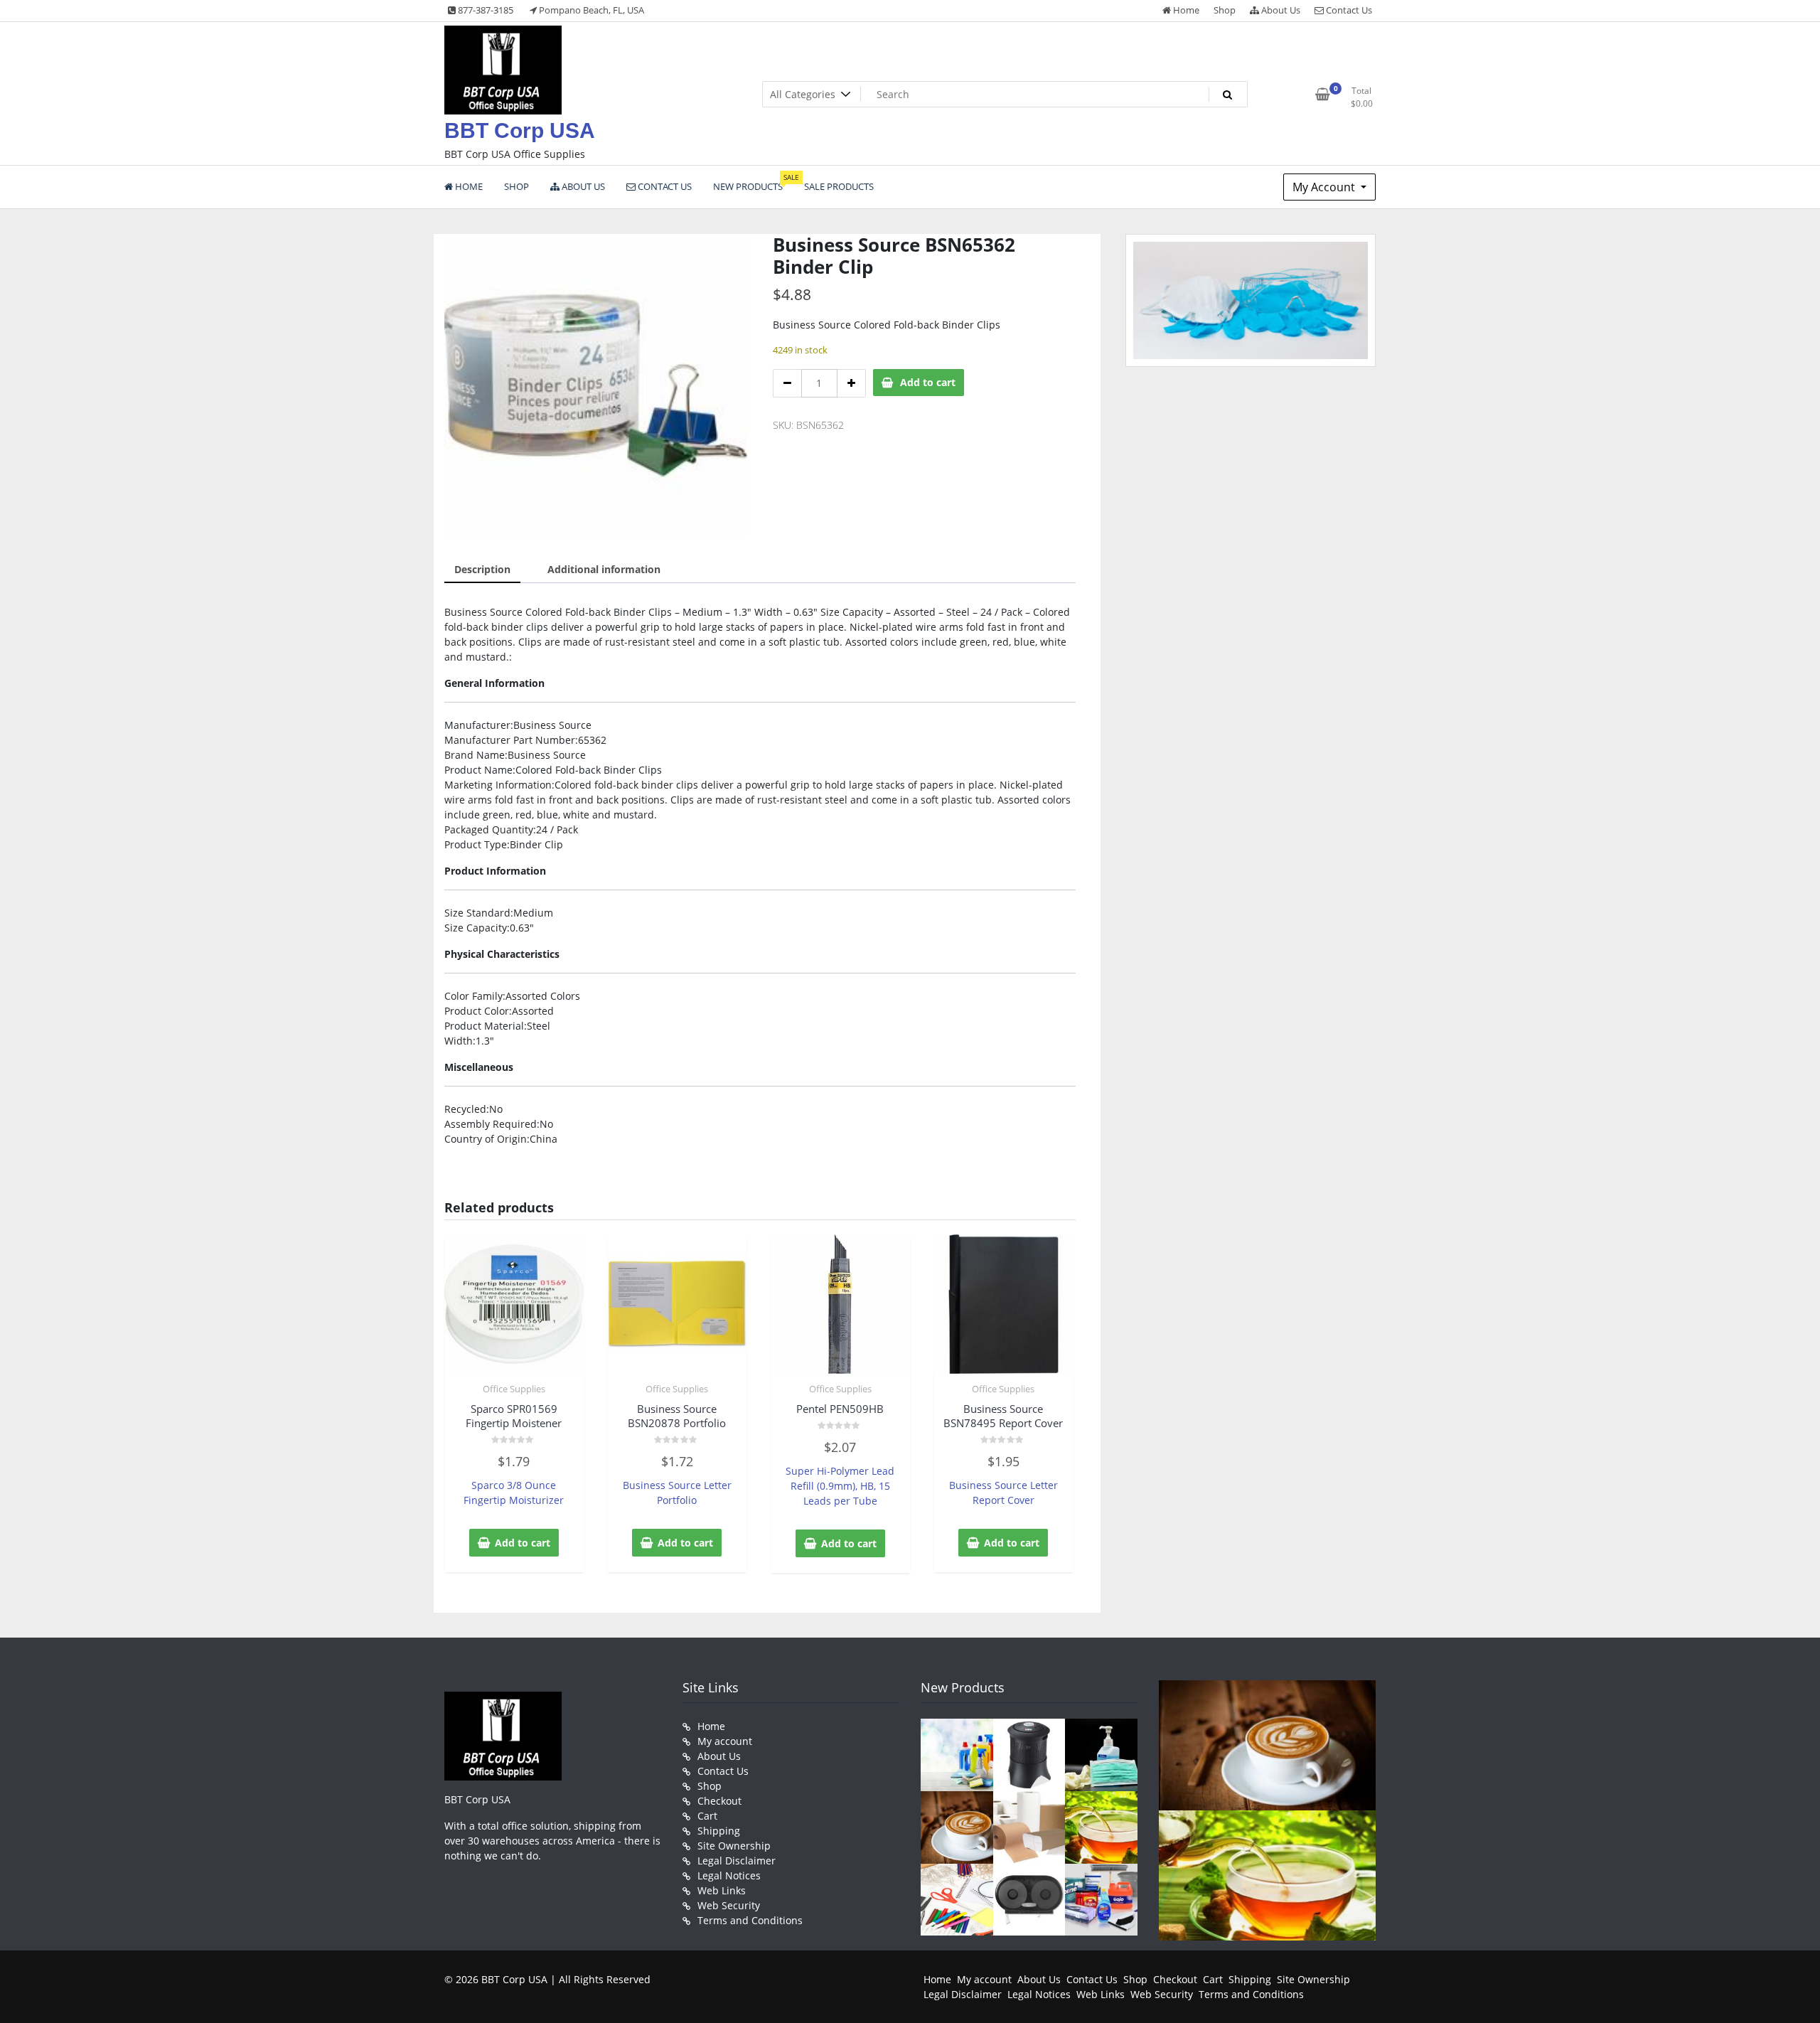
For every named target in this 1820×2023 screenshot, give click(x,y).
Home (1185, 10)
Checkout (719, 1801)
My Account (1325, 187)
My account (725, 1741)
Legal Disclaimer (737, 1861)
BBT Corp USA (520, 130)
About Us (1280, 10)
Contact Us (1348, 10)
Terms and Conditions (750, 1920)
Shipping (719, 1831)
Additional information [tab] (604, 569)
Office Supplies (514, 1389)
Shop (1225, 10)
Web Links (722, 1890)
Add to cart (928, 382)
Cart (707, 1816)
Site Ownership (734, 1846)
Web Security (729, 1905)
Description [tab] (482, 569)
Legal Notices (729, 1875)
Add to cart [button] (523, 1543)
